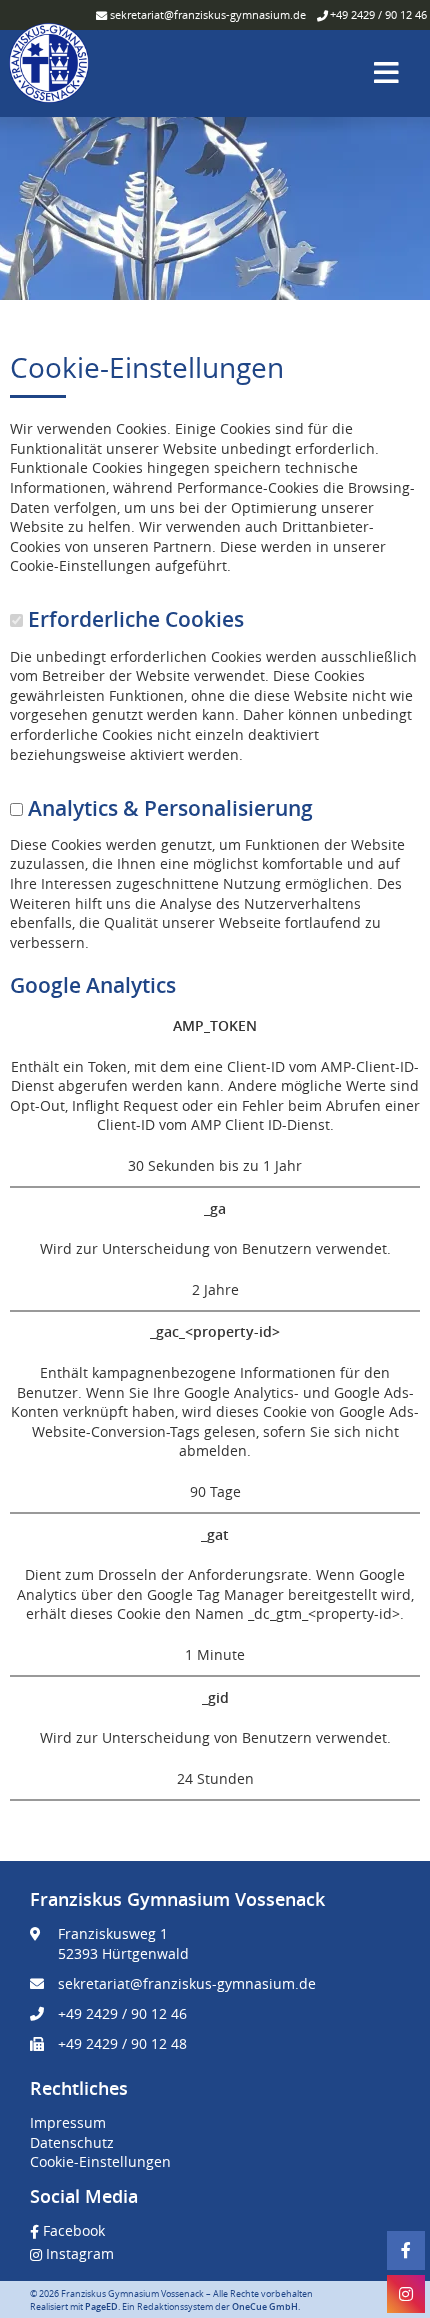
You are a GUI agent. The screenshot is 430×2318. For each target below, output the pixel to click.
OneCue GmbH (265, 2307)
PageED (101, 2307)
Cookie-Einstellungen (100, 2161)
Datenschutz (72, 2142)
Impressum (68, 2122)
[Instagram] (406, 2294)
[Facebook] (406, 2250)
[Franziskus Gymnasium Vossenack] (49, 71)
